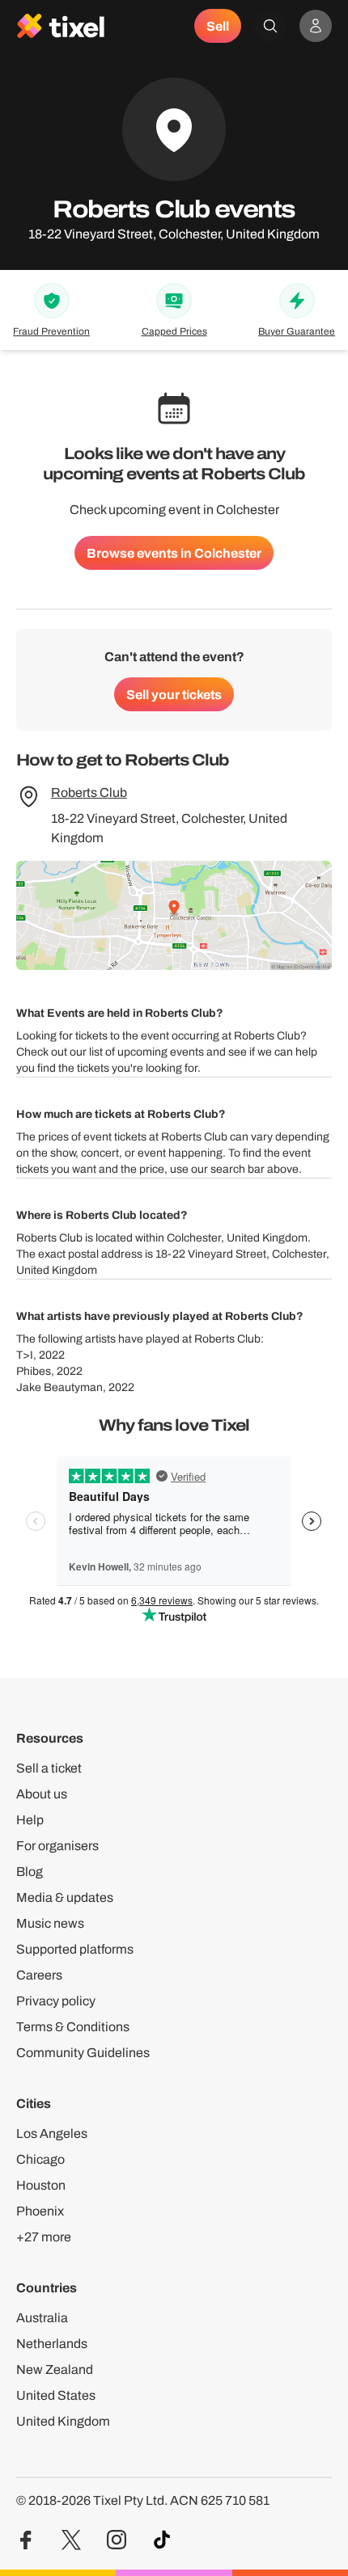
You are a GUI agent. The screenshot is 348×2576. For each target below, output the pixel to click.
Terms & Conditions (73, 2027)
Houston (41, 2185)
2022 (52, 1355)
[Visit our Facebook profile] (26, 2540)
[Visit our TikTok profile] (162, 2540)
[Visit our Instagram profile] (117, 2540)
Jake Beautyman (59, 1387)
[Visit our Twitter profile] (71, 2540)
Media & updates (65, 1897)
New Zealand (55, 2369)
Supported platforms (75, 1949)
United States (56, 2395)
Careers (39, 1975)
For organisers (57, 1846)
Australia (42, 2318)
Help (30, 1820)
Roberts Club (89, 793)
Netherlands (52, 2344)
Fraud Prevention (51, 331)
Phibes (34, 1371)
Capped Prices (174, 331)
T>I (25, 1355)
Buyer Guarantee (297, 331)
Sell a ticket (49, 1768)
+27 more (44, 2237)
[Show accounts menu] (316, 26)
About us (42, 1794)
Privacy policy (56, 2001)
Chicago (40, 2159)
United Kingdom (63, 2421)
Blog (30, 1872)
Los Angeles (52, 2133)
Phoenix (40, 2211)
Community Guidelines (83, 2053)
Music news (50, 1923)
